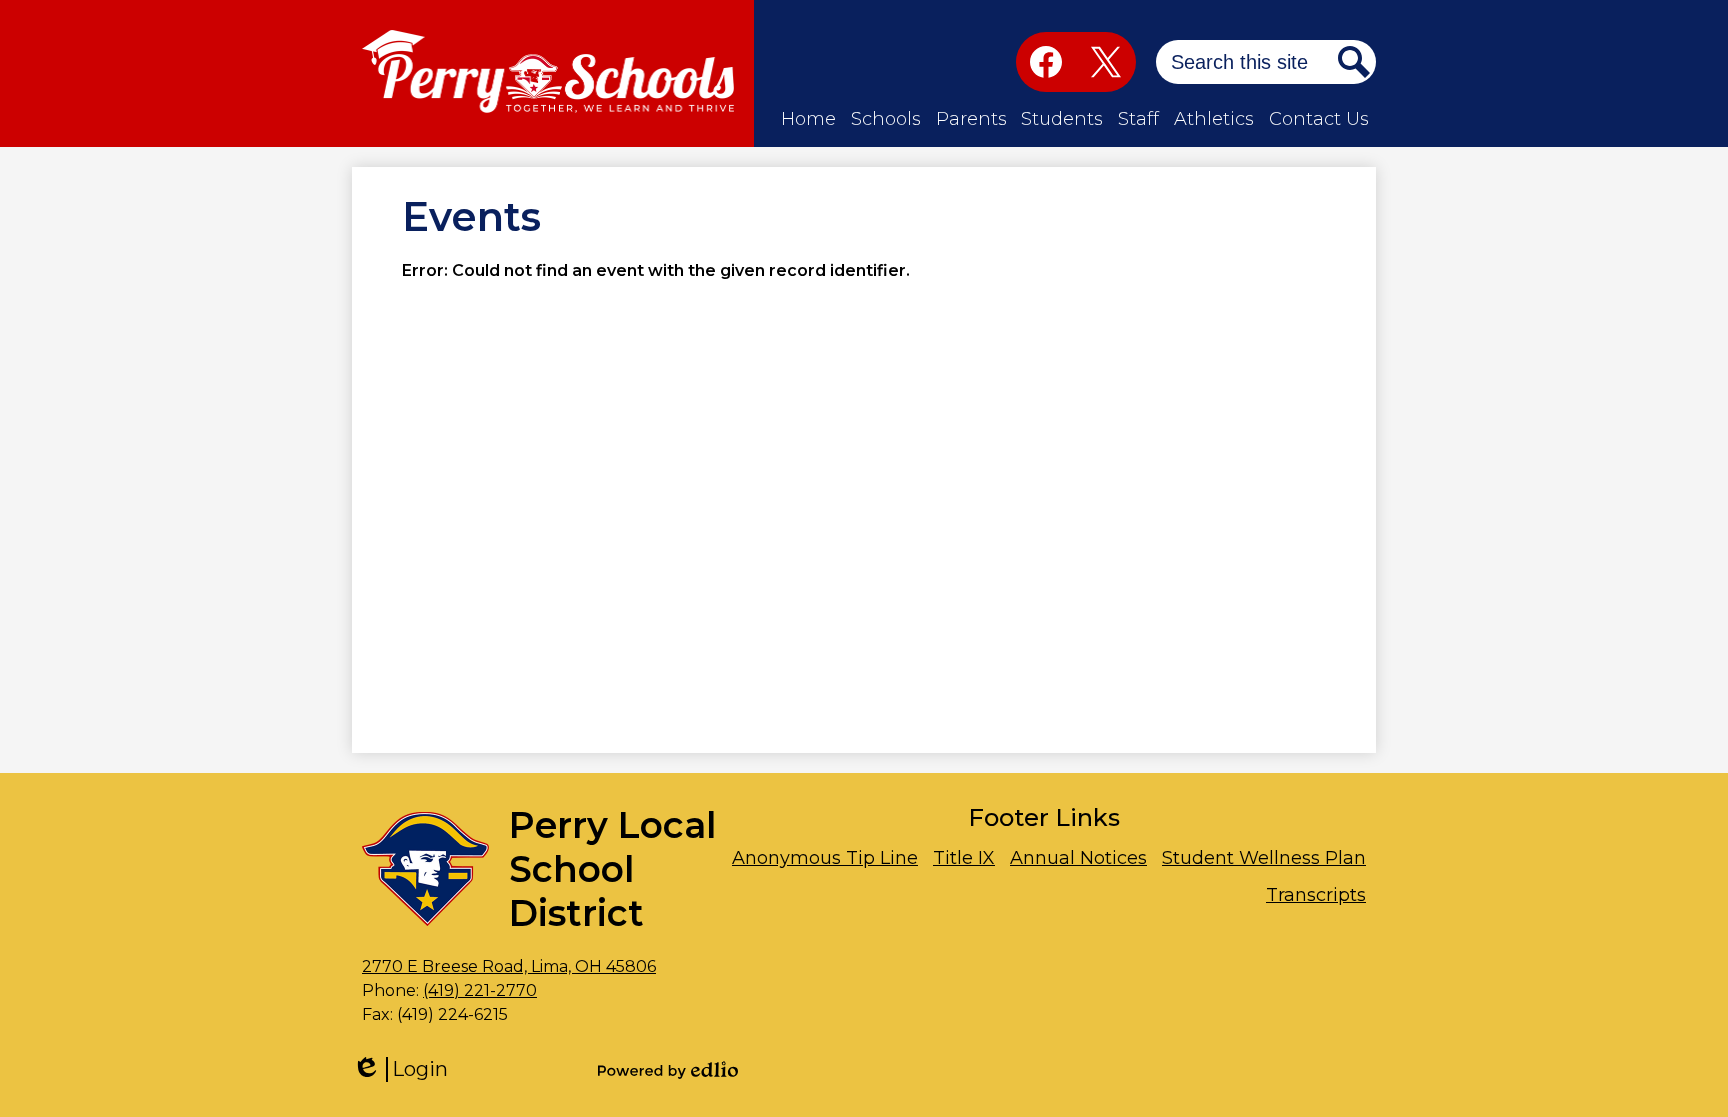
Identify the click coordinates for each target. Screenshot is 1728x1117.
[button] (808, 119)
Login (407, 1069)
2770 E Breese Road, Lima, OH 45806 (509, 966)
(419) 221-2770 (480, 990)
